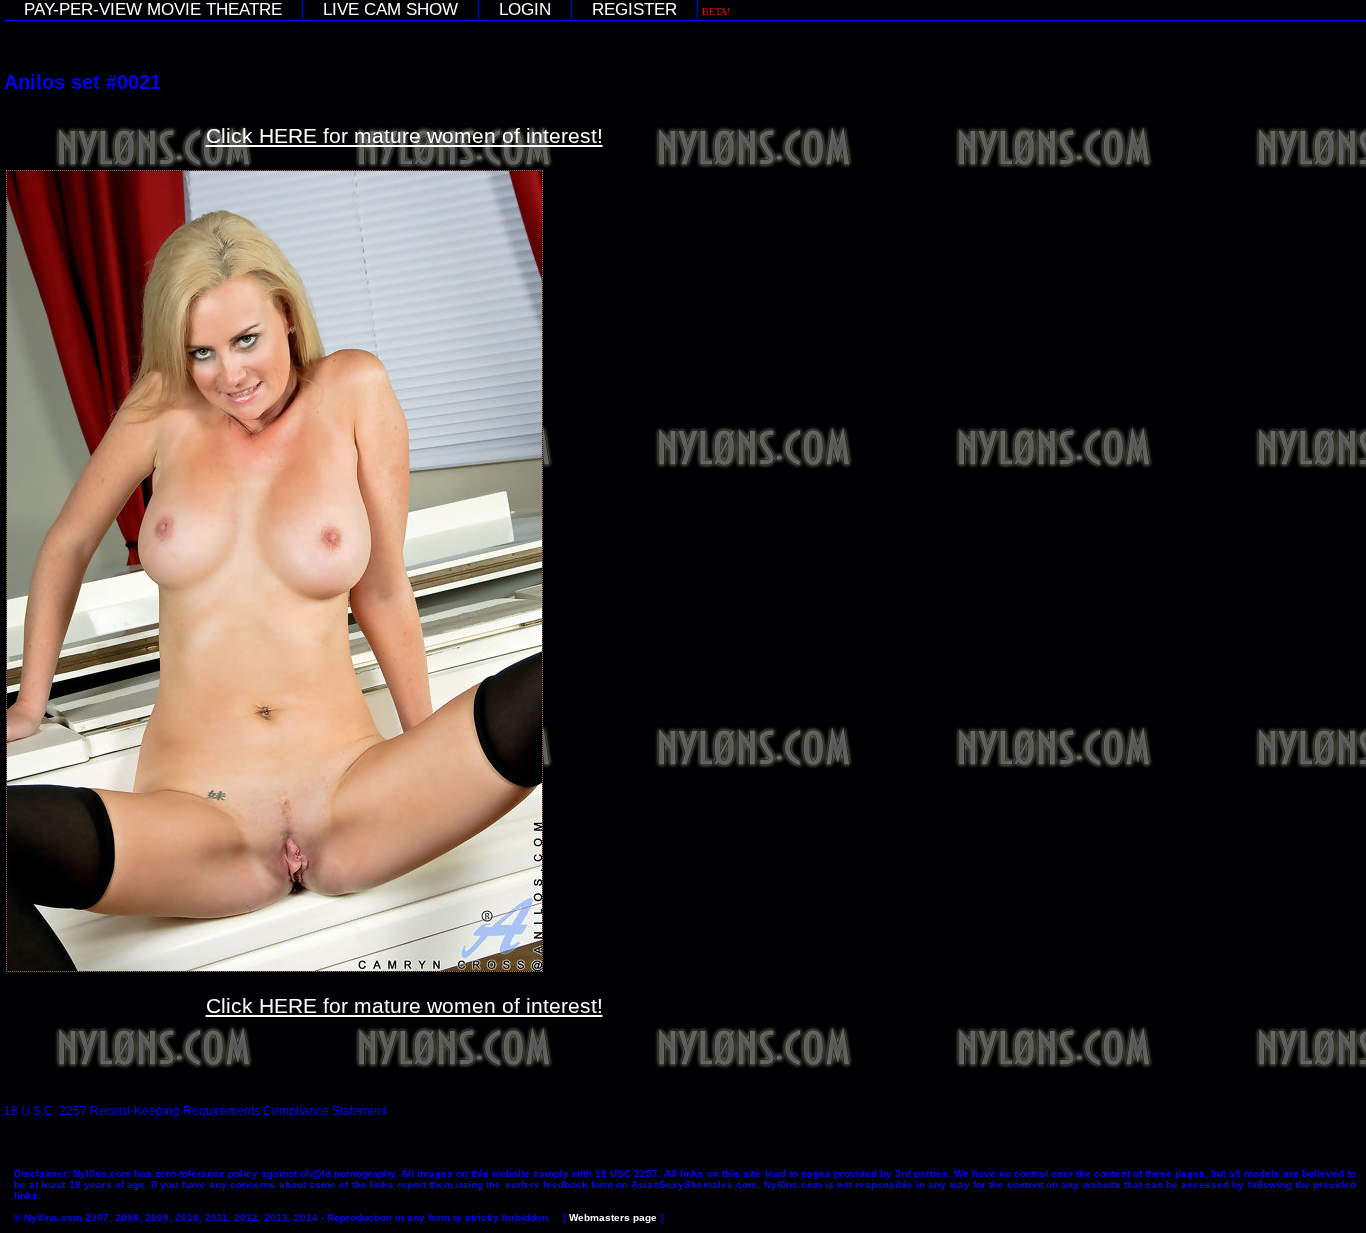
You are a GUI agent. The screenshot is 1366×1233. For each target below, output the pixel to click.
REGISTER (634, 9)
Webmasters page (613, 1217)
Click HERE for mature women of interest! (404, 135)
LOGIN (525, 9)
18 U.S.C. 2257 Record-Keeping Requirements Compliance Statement (195, 1111)
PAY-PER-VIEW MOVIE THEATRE (153, 9)
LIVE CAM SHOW (390, 9)
